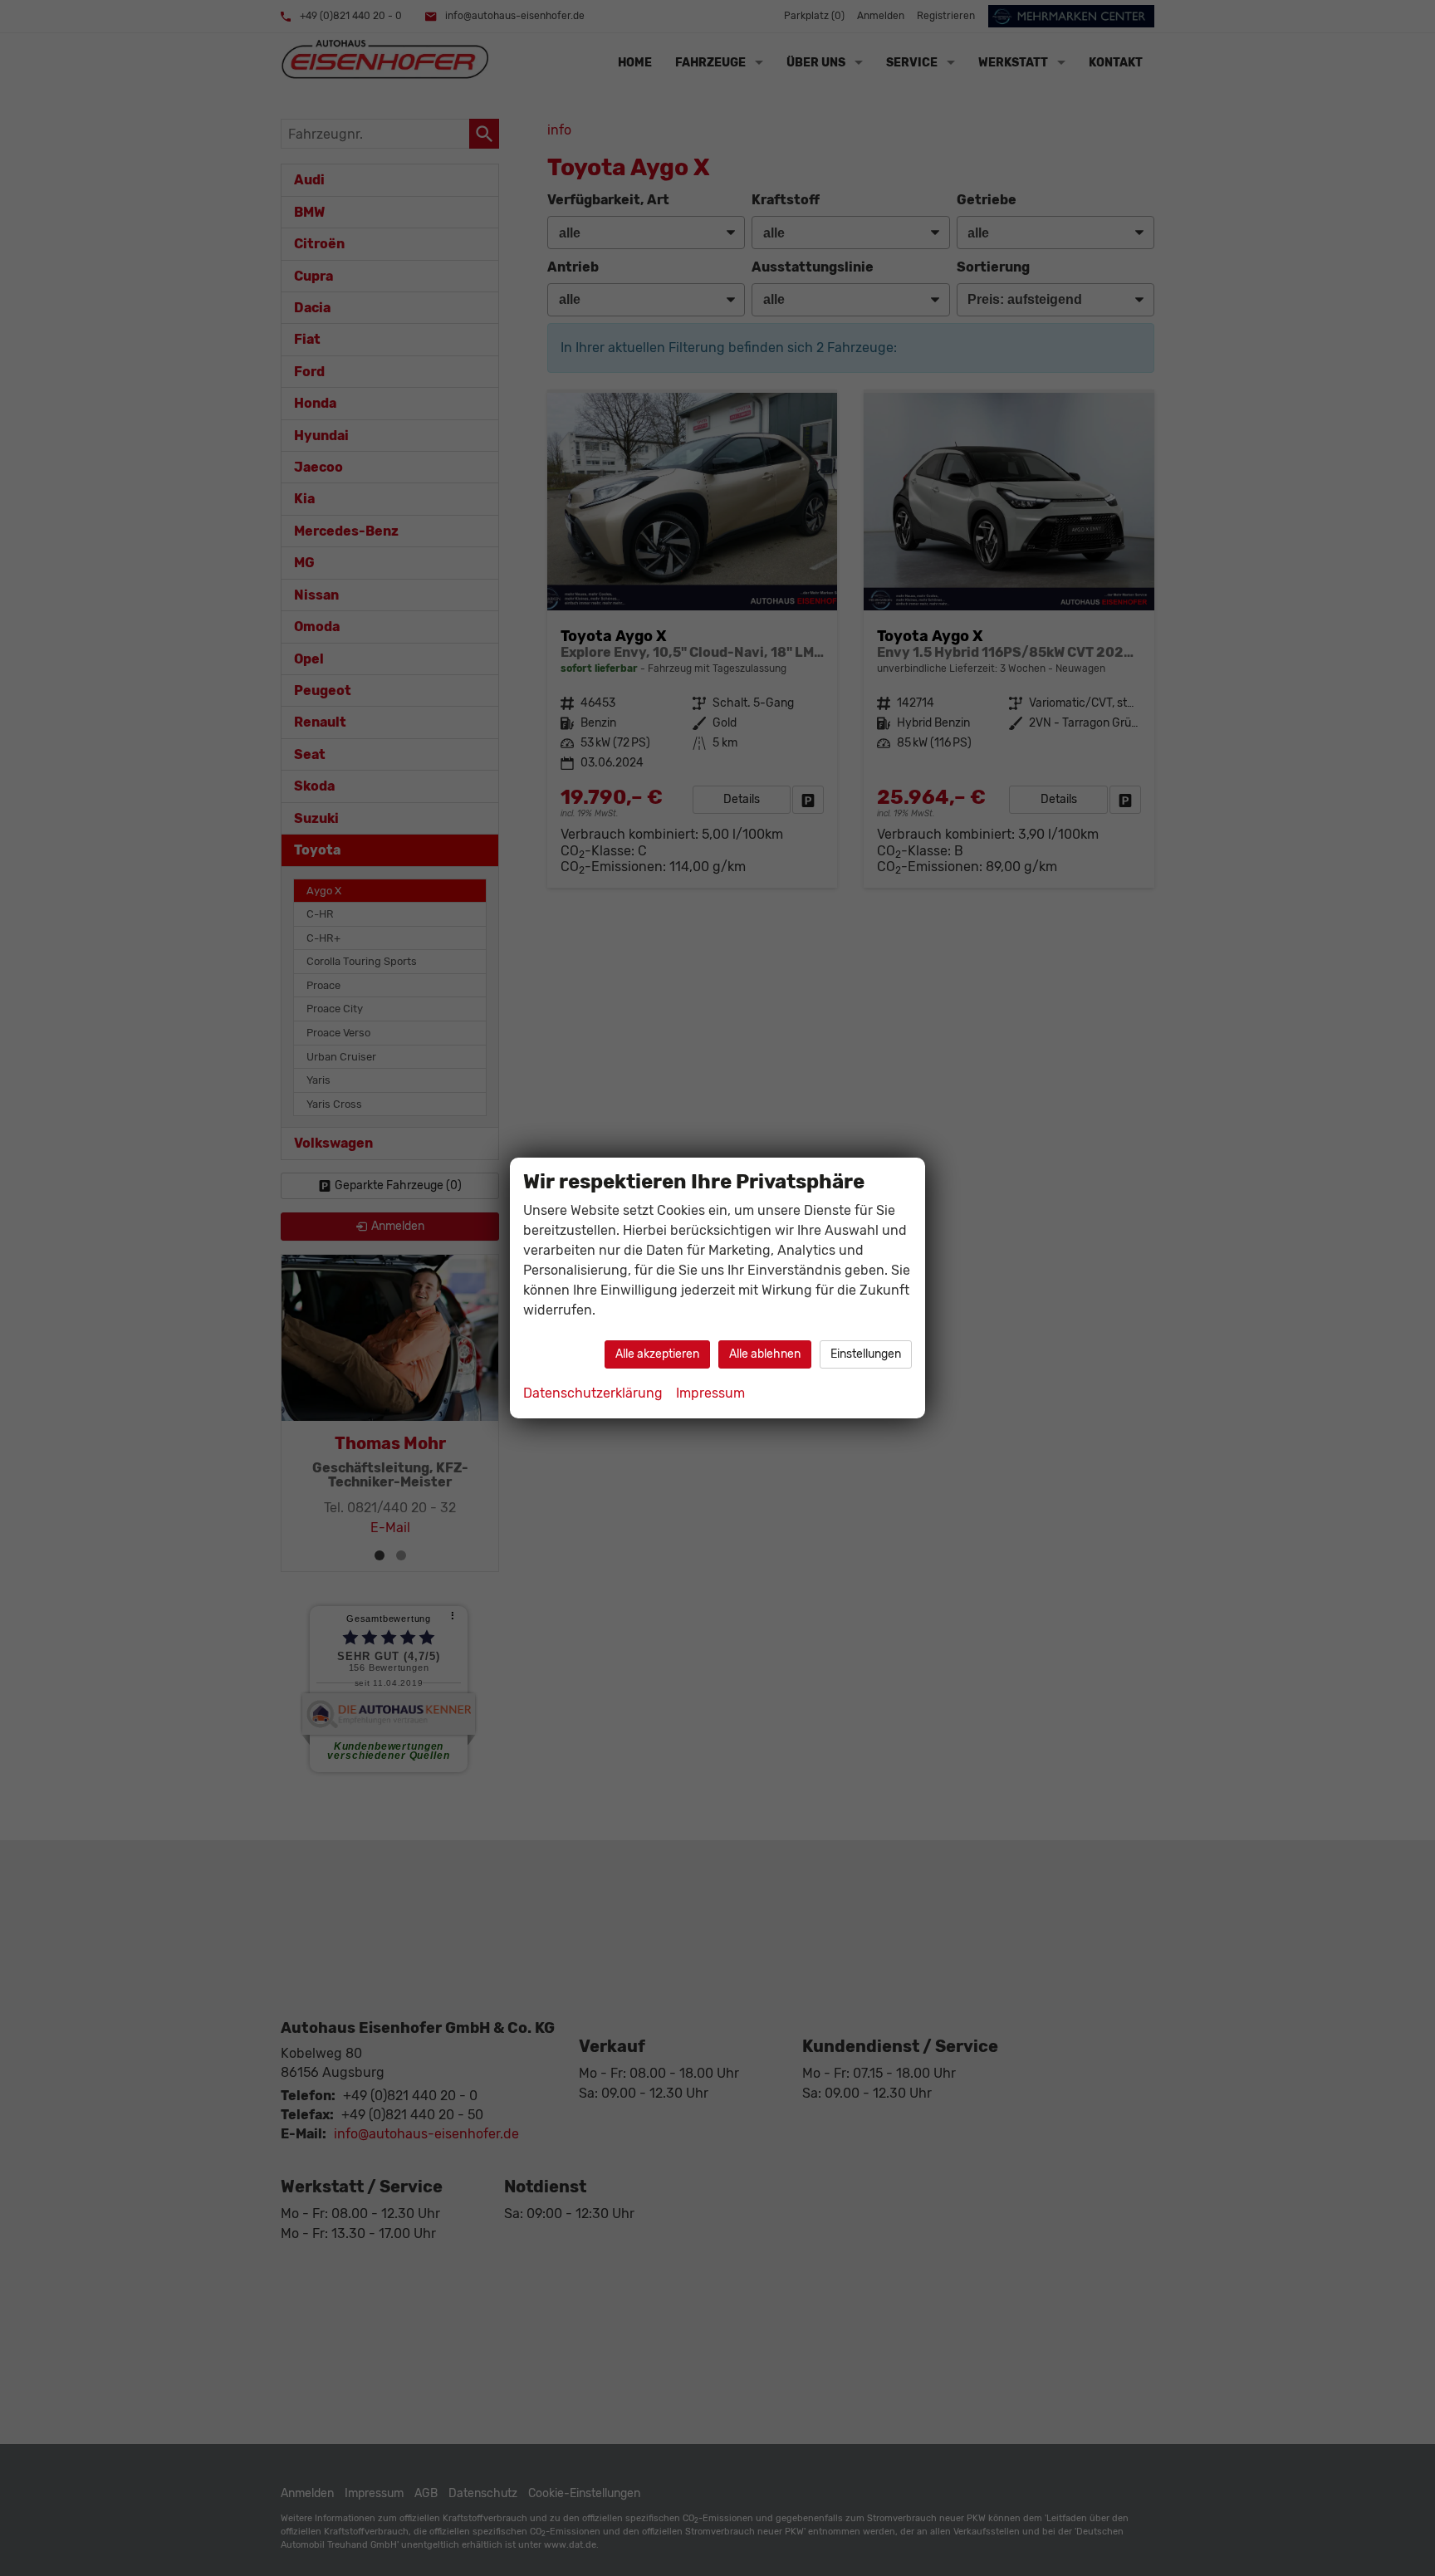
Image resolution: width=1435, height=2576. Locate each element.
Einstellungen (866, 1354)
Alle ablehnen (765, 1354)
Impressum (710, 1393)
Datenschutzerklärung (593, 1393)
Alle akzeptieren (657, 1354)
